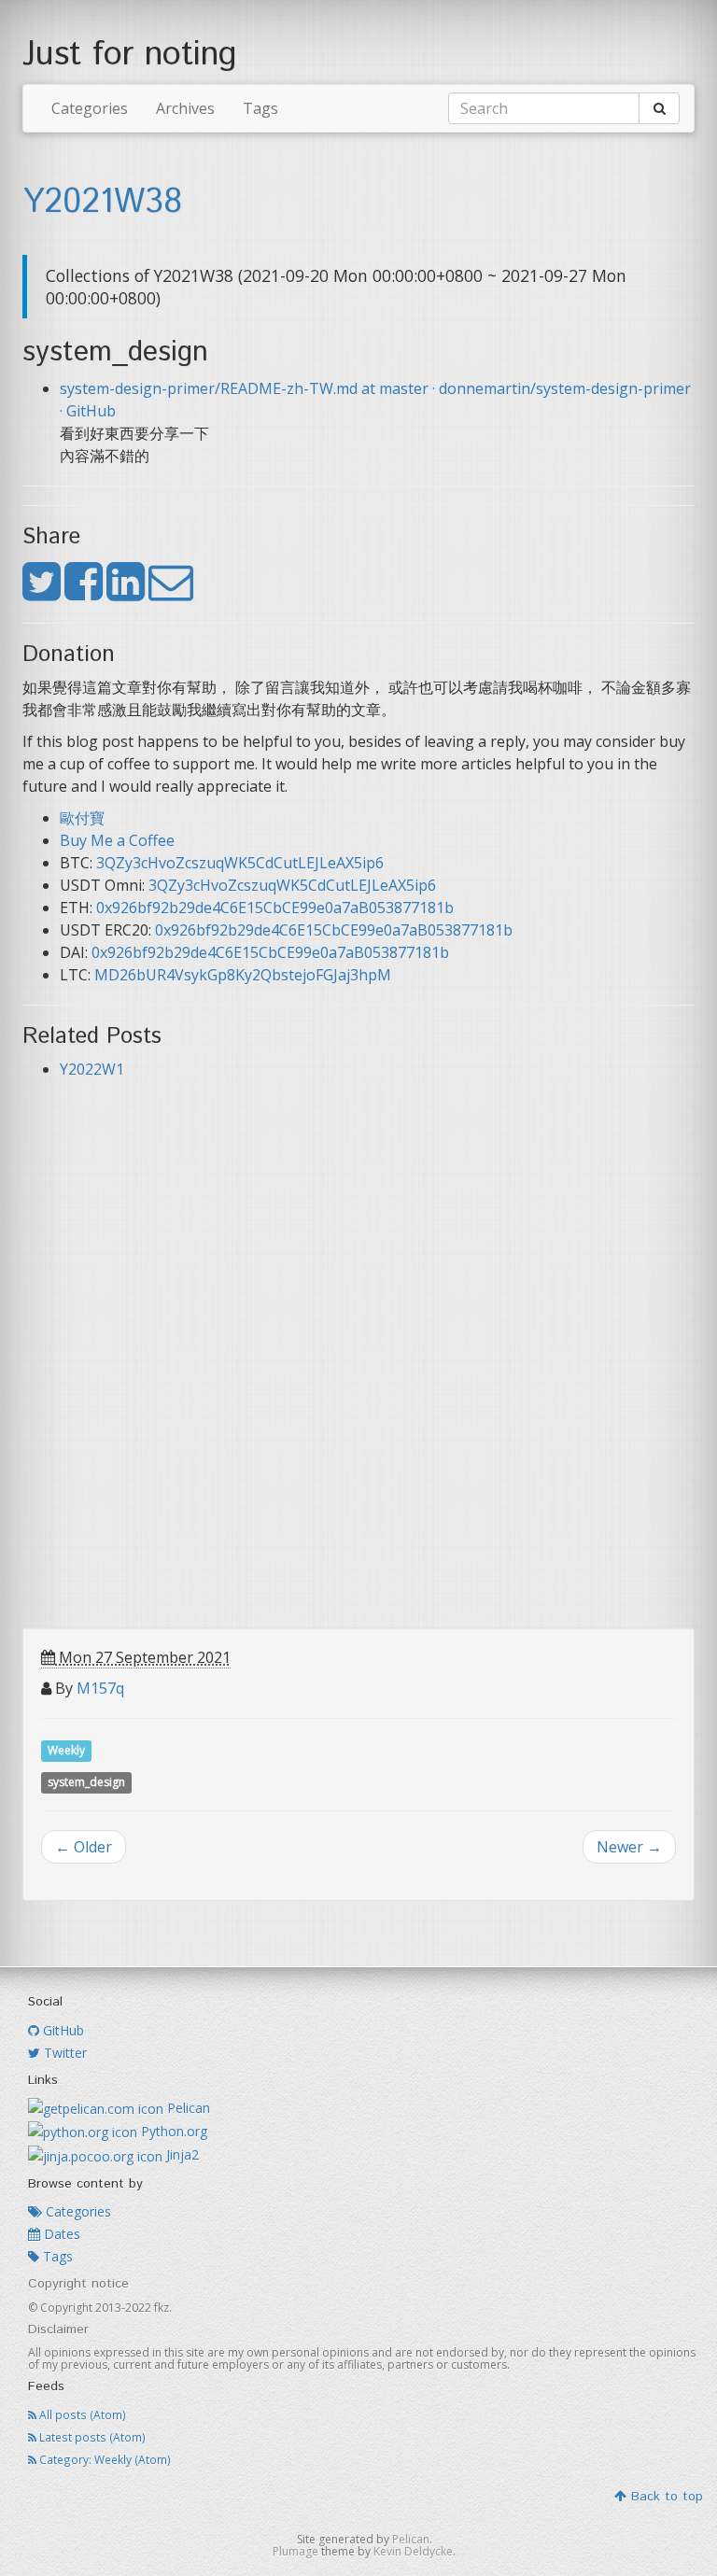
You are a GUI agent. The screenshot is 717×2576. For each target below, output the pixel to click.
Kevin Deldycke (413, 2551)
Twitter (63, 2053)
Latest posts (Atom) (91, 2437)
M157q (100, 1688)
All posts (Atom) (81, 2414)
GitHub (62, 2030)
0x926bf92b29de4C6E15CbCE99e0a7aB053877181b (275, 908)
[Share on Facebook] (84, 592)
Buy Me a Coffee (117, 840)
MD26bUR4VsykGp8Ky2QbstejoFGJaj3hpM (243, 975)
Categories (90, 108)
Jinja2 (181, 2154)
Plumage (295, 2551)
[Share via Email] (171, 592)
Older (84, 1847)
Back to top (665, 2497)
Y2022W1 (92, 1069)
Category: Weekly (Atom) (104, 2459)
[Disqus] (358, 1388)
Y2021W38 (102, 203)
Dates (60, 2234)
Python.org (172, 2131)
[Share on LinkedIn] (126, 592)
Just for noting (130, 55)
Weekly (66, 1750)
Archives (185, 108)
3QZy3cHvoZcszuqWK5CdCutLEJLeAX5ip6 (240, 863)
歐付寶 (82, 818)
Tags (260, 108)
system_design (86, 1782)
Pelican (187, 2108)
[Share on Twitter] (42, 592)
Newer (629, 1847)
